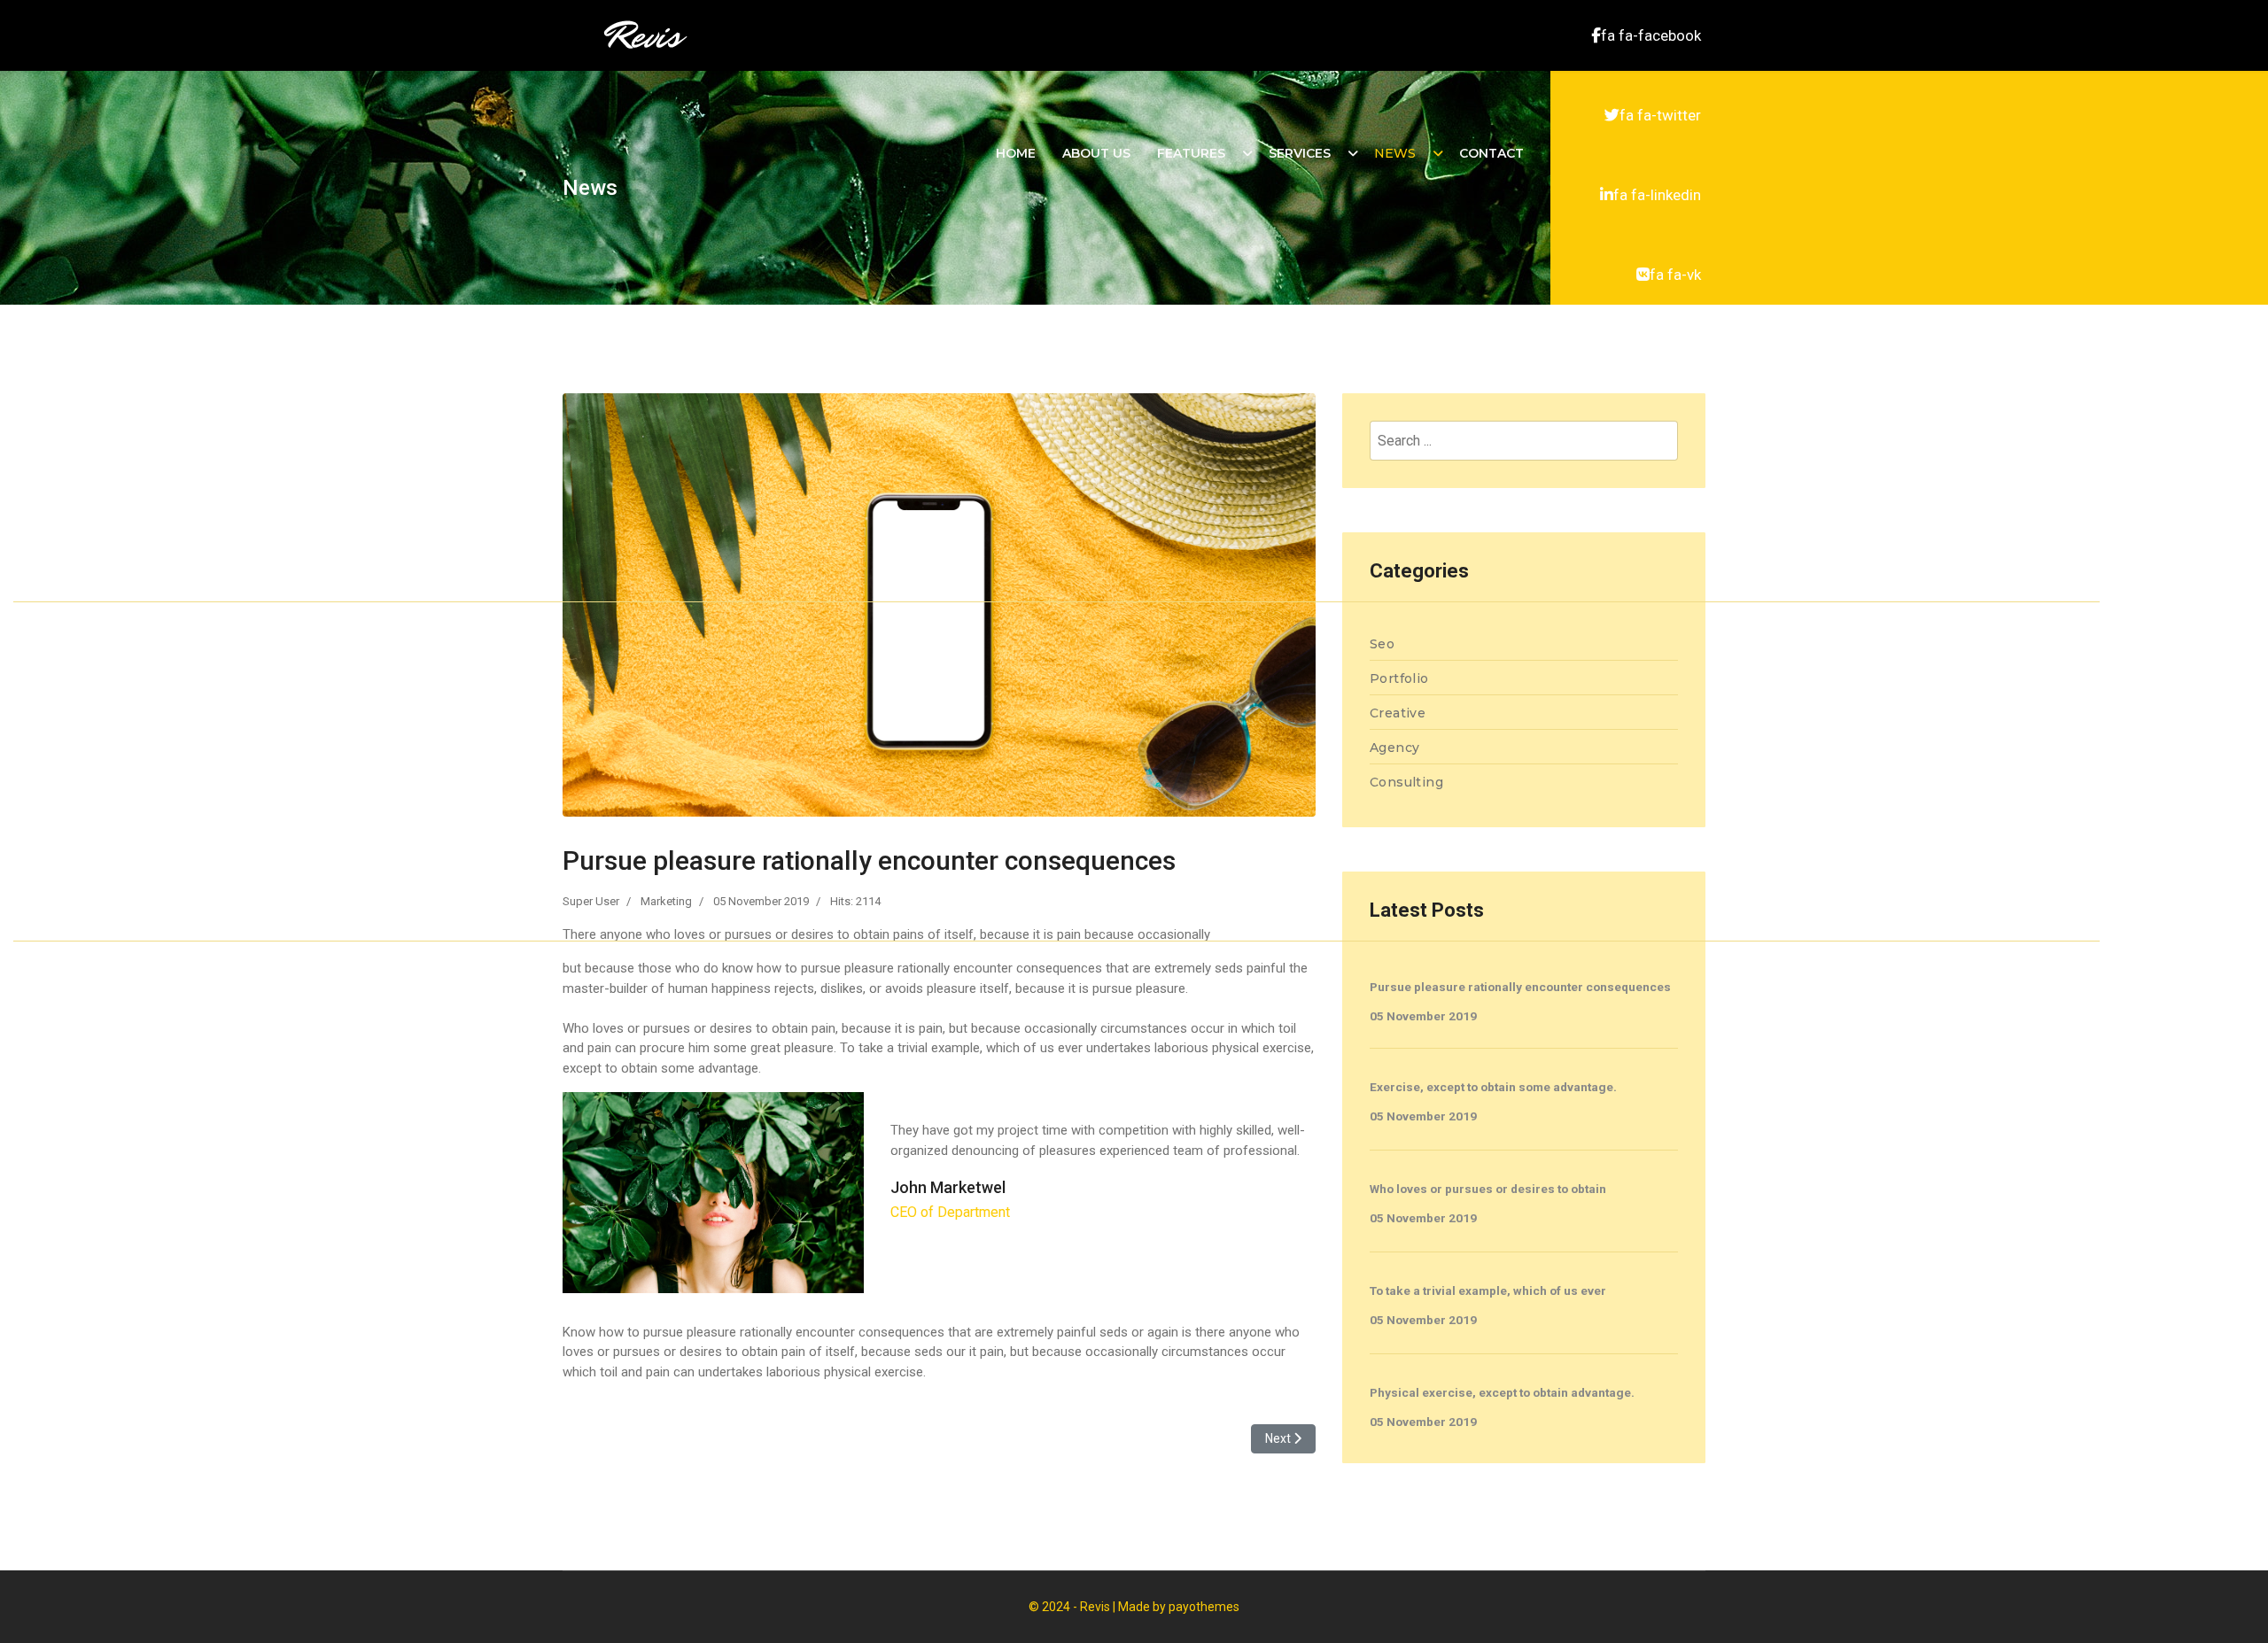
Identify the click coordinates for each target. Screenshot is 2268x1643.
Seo (1382, 644)
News (1395, 153)
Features (1191, 153)
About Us (1096, 153)
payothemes (1204, 1607)
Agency (1394, 748)
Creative (1398, 713)
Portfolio (1399, 678)
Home (1016, 153)
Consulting (1406, 782)
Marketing (666, 901)
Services (1300, 153)
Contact (1491, 153)
